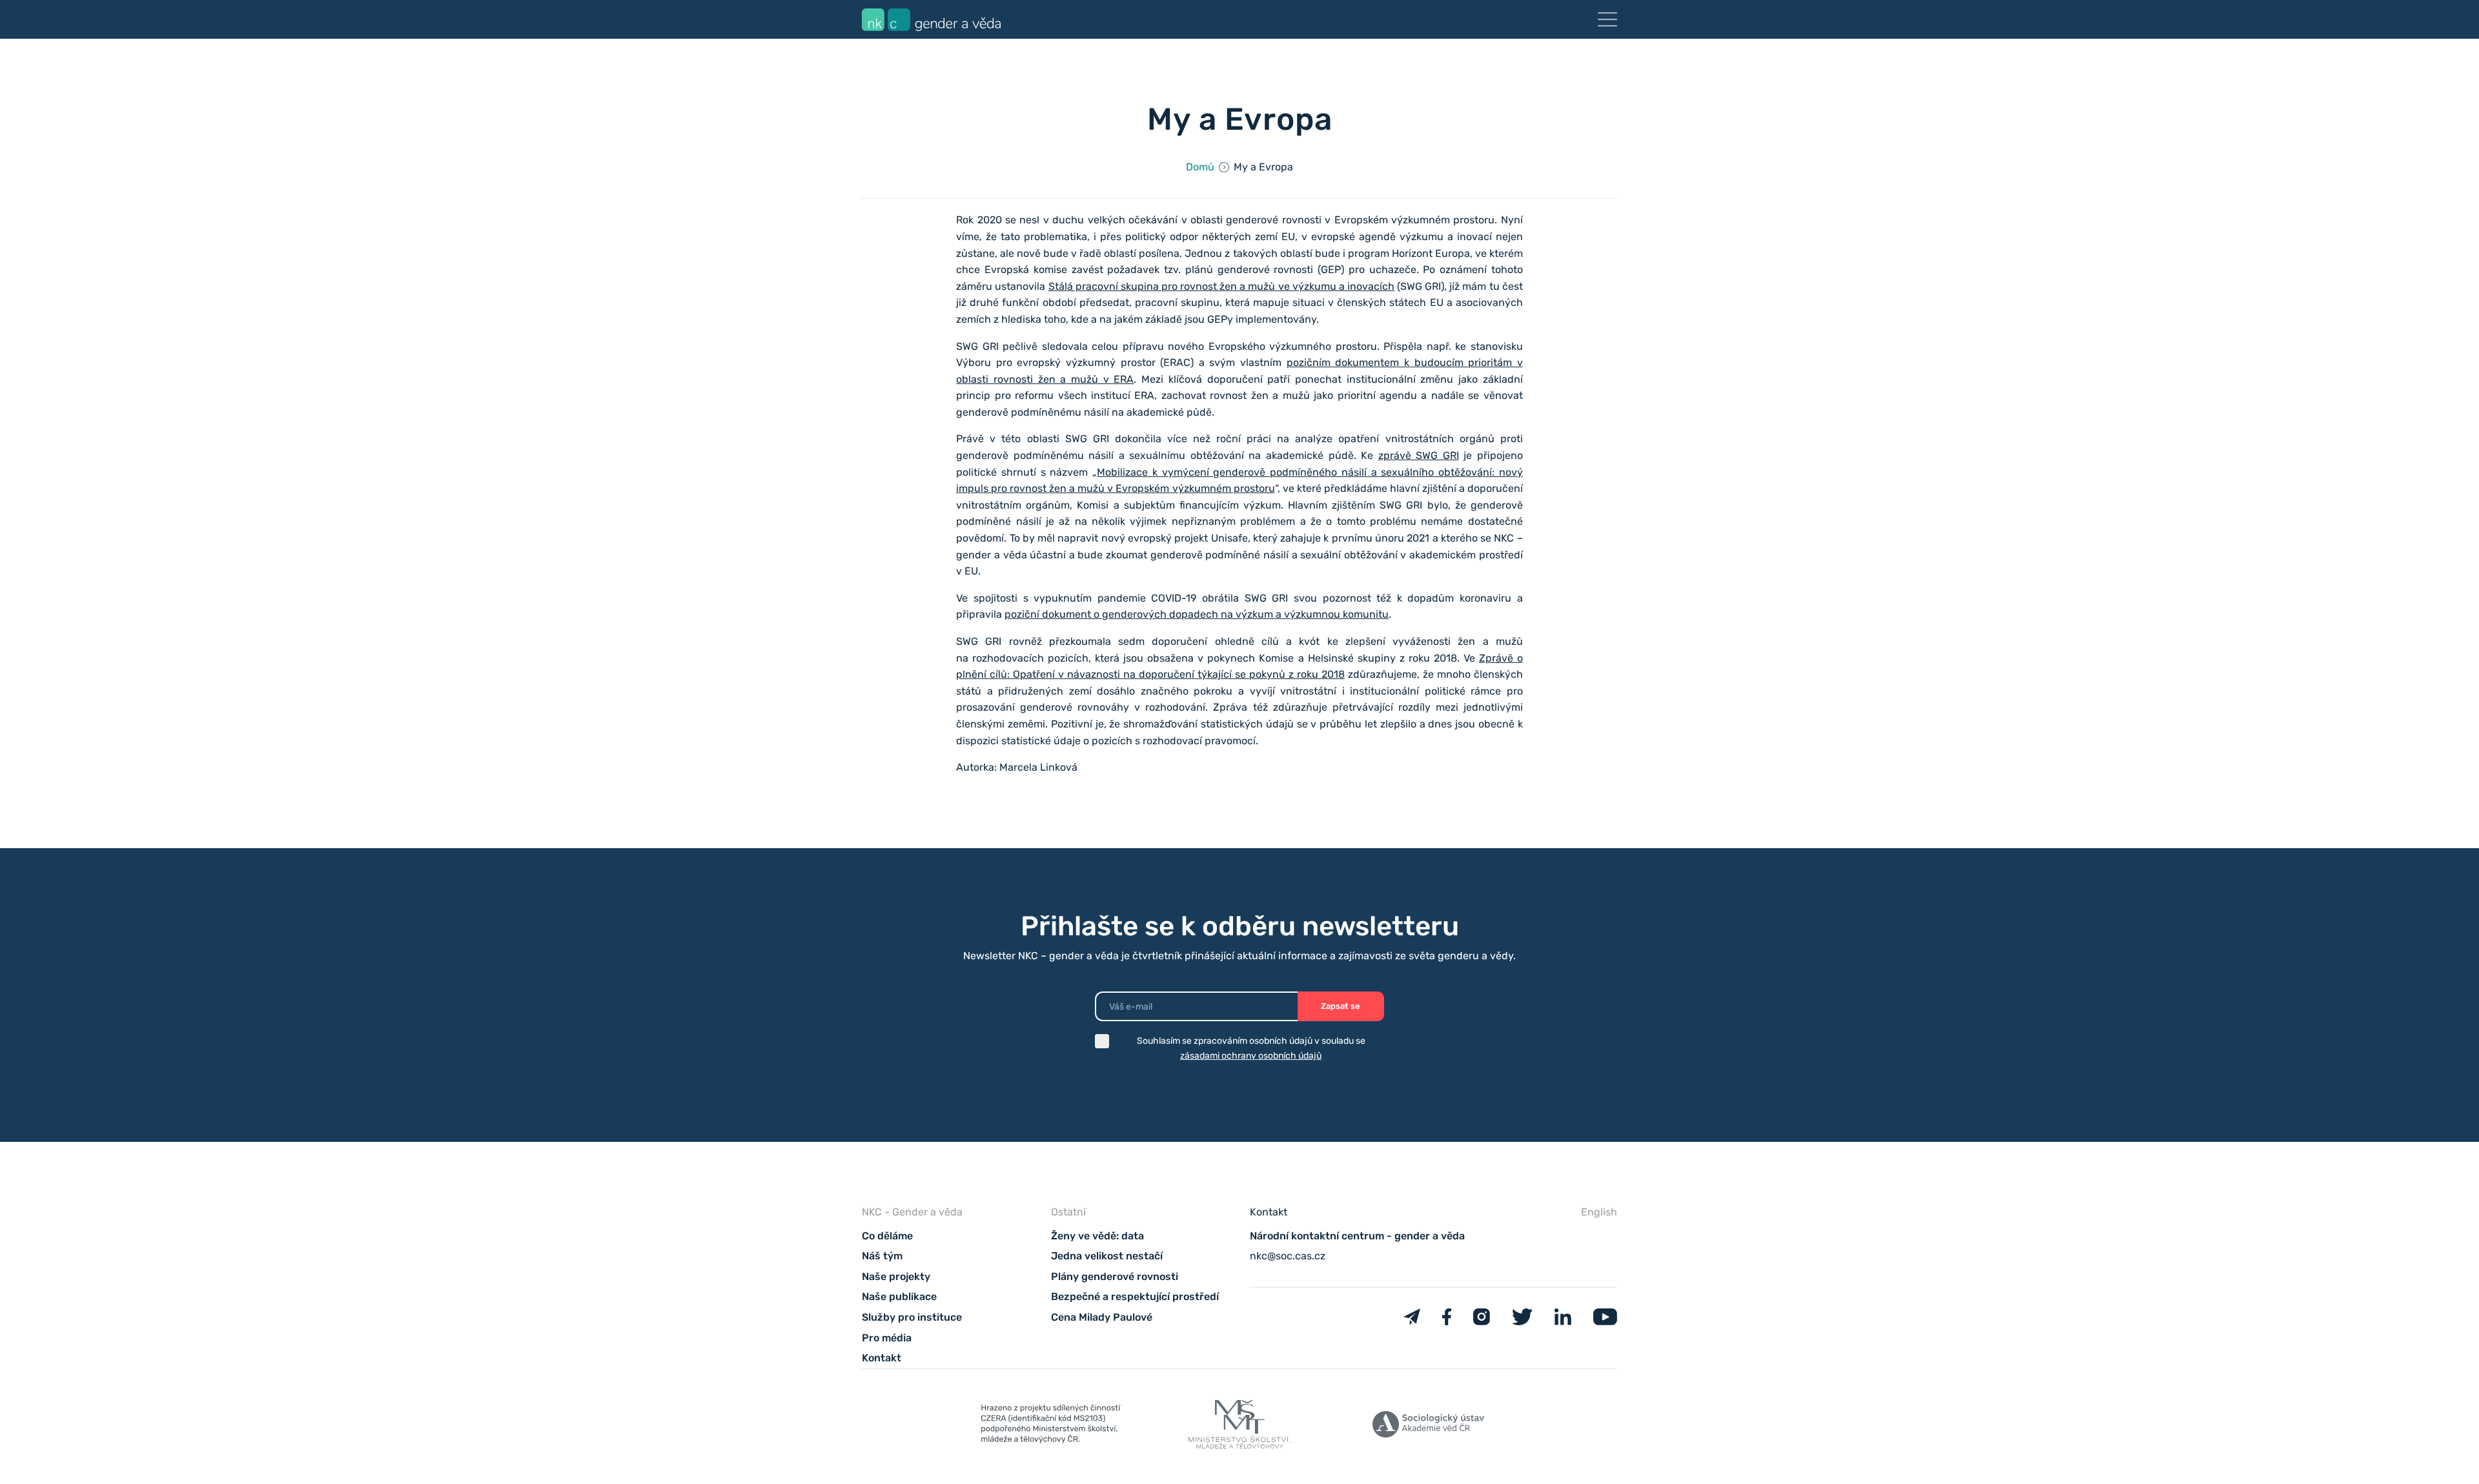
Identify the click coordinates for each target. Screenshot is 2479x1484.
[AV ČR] (1428, 1427)
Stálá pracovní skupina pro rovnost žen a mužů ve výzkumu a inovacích (1221, 286)
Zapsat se (1341, 1006)
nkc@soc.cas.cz (1288, 1256)
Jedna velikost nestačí (1107, 1256)
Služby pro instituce (912, 1317)
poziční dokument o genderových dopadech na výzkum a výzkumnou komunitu (1197, 614)
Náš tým (882, 1256)
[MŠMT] (1051, 1427)
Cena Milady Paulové (1102, 1317)
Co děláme (887, 1236)
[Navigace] (1607, 19)
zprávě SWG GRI (1419, 455)
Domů (1200, 167)
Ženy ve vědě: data (1097, 1236)
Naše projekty (896, 1276)
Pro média (887, 1338)
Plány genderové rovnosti (1115, 1276)
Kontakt (882, 1358)
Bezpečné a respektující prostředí (1135, 1296)
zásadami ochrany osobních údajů (1251, 1056)
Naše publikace (899, 1296)
